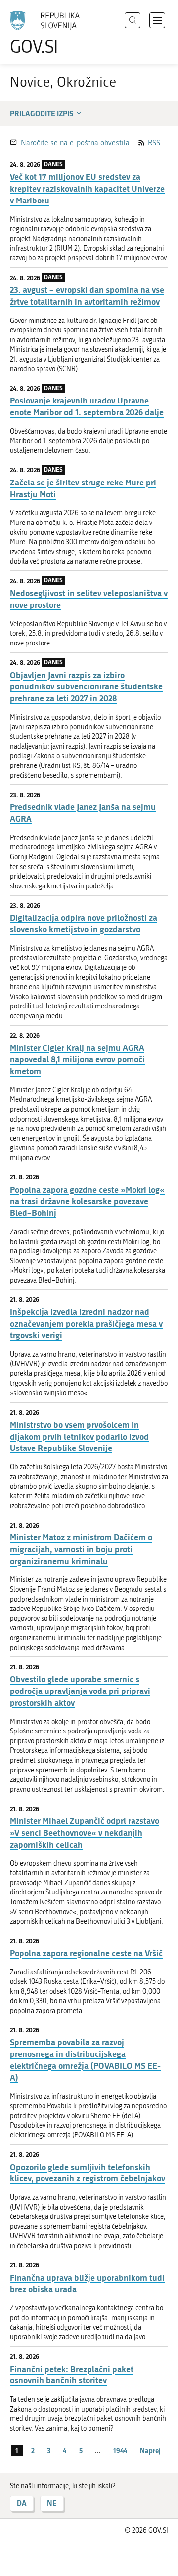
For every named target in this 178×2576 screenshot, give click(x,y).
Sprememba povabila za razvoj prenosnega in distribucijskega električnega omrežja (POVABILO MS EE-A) (85, 2059)
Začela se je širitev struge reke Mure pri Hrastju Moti (83, 488)
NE (52, 2503)
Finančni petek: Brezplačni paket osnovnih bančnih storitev (72, 2375)
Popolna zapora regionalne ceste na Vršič (86, 1953)
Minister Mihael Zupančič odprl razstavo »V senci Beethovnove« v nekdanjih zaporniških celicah (85, 1832)
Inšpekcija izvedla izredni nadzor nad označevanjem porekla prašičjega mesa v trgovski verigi (86, 1323)
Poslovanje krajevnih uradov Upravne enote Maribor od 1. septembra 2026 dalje (87, 406)
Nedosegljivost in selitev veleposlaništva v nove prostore (89, 599)
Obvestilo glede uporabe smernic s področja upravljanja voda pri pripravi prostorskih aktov (80, 1691)
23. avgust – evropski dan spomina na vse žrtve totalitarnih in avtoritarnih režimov (87, 296)
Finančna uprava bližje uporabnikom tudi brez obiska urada (87, 2283)
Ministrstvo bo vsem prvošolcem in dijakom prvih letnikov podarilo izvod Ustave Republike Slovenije (79, 1436)
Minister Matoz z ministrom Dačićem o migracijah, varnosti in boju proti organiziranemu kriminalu (81, 1549)
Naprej (150, 2450)
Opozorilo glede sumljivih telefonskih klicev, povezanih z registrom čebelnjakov (88, 2173)
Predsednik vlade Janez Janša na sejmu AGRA (83, 813)
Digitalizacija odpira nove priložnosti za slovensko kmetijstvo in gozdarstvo (84, 923)
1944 (120, 2450)
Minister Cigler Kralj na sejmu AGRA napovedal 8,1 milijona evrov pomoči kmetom (77, 1060)
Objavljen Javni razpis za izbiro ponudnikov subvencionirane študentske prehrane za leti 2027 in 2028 (86, 687)
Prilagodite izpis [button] (42, 113)
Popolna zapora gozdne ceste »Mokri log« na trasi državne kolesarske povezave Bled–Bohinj (87, 1201)
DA (22, 2503)
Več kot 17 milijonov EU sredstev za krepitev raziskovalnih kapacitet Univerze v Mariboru (87, 188)
